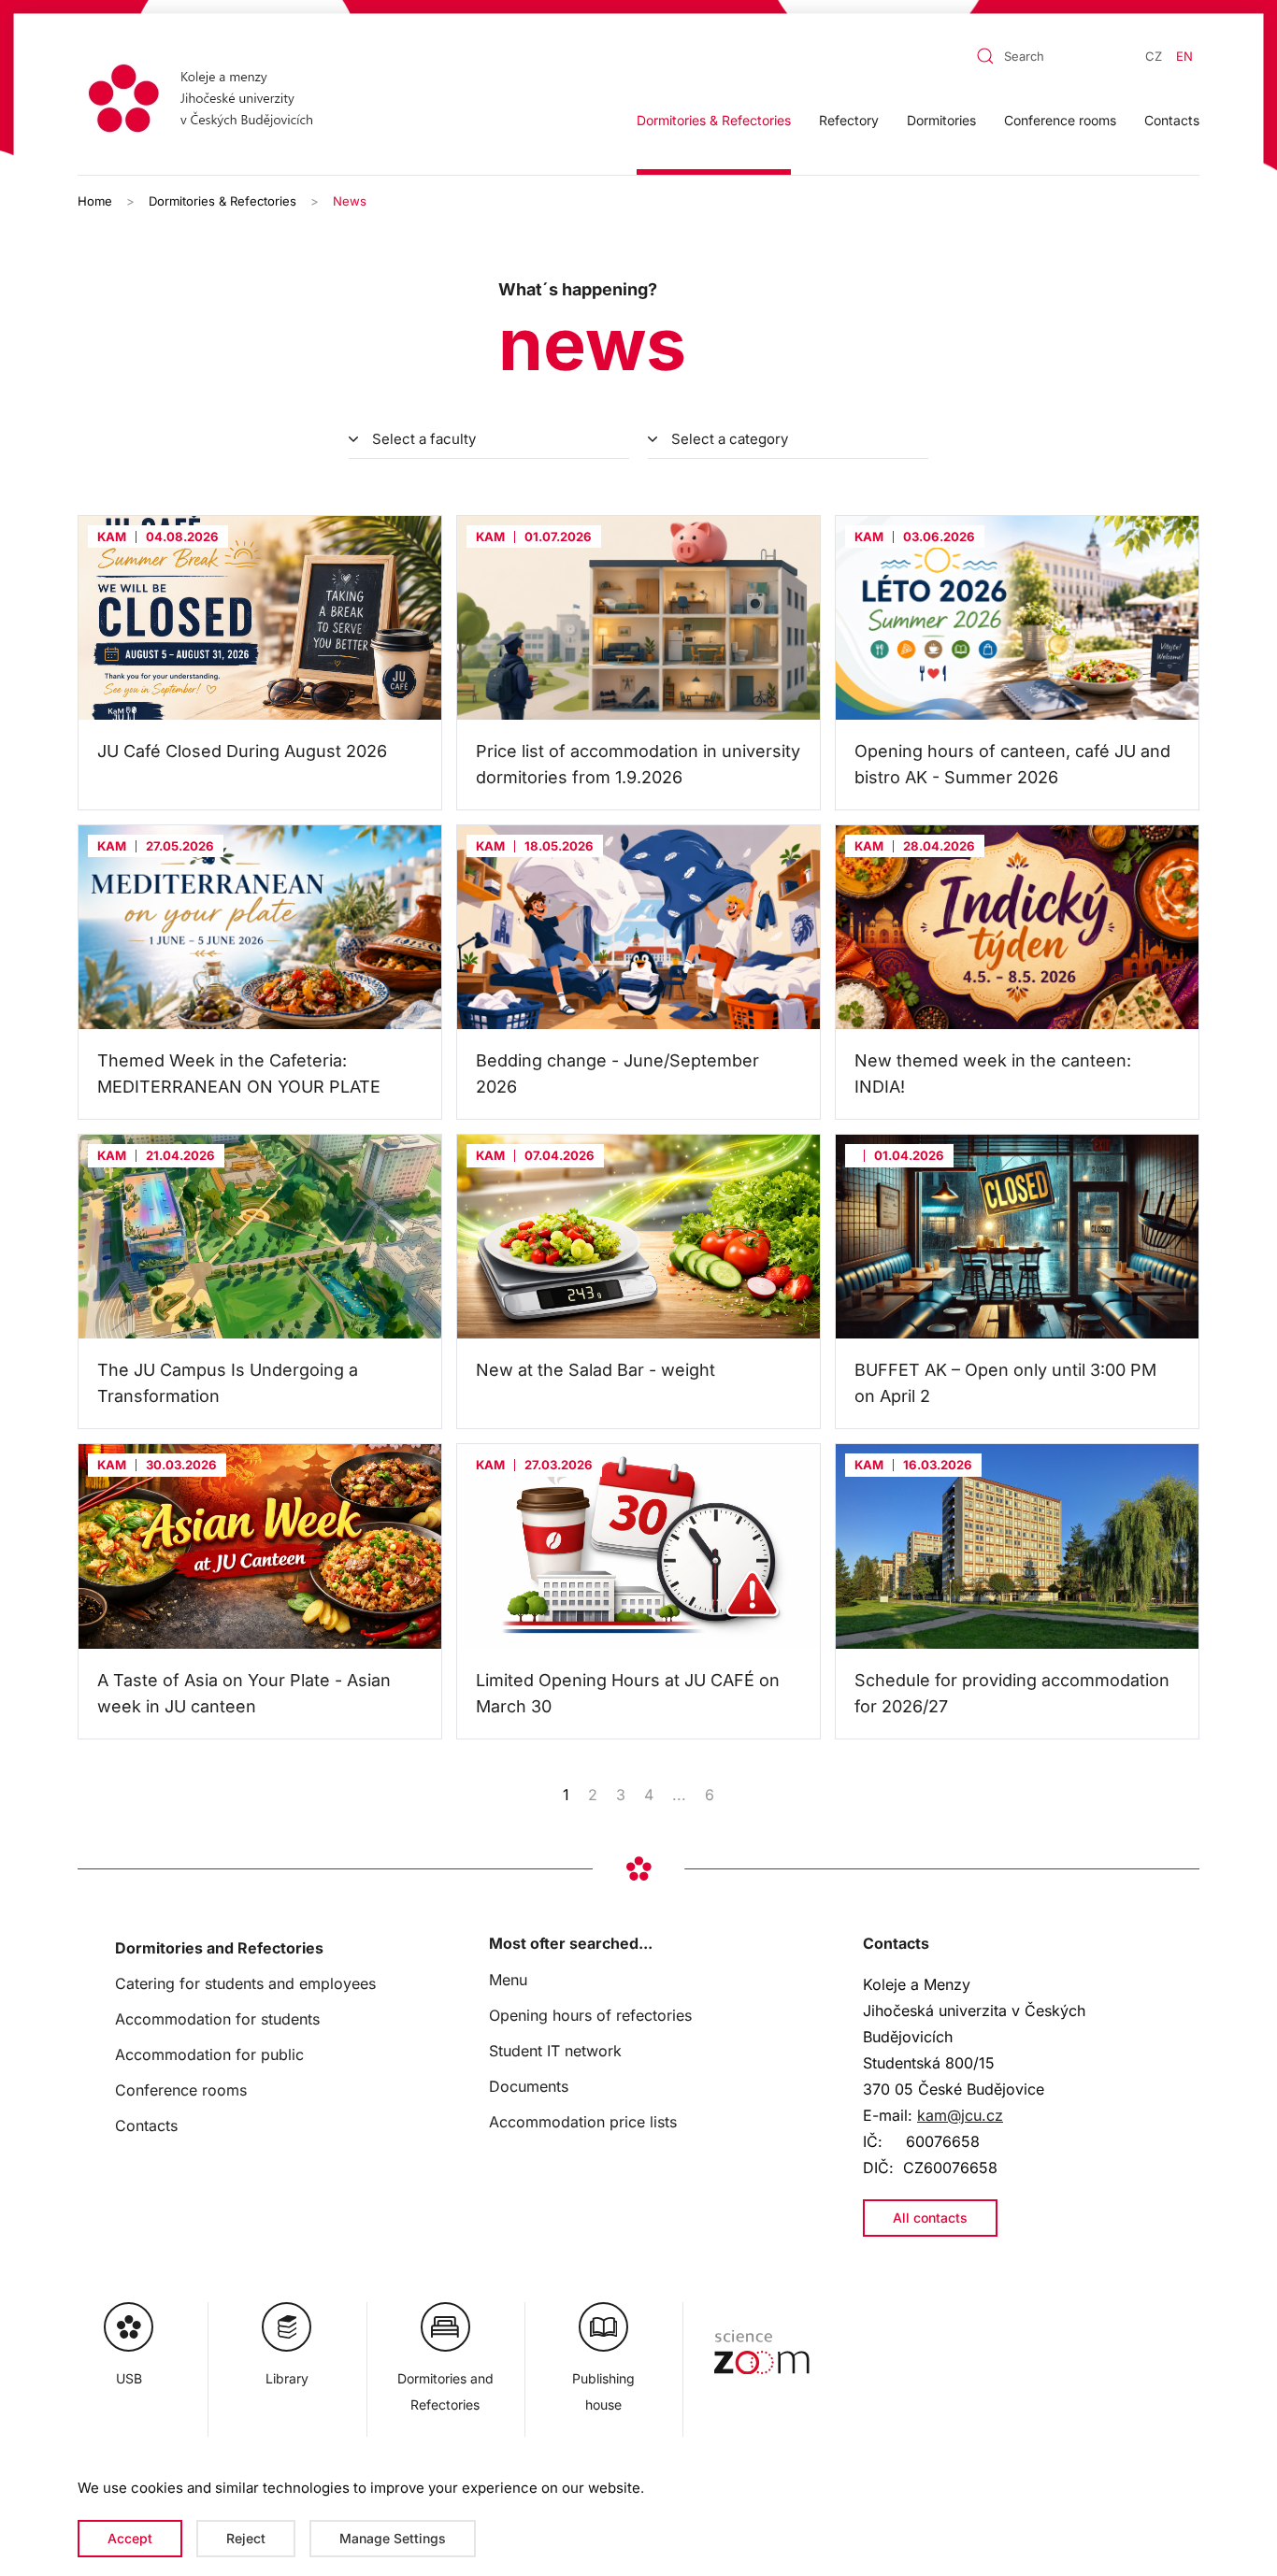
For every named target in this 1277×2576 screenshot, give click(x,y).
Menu (508, 1980)
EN (1184, 56)
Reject (246, 2538)
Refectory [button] (849, 120)
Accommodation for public (209, 2054)
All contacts (930, 2218)
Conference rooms (1060, 120)
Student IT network (555, 2051)
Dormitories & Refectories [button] (714, 120)
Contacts (1172, 120)
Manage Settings (393, 2538)
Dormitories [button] (941, 120)
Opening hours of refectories (590, 2015)
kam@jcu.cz (960, 2115)
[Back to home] (207, 101)
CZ (1154, 56)
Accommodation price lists (583, 2122)
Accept (130, 2538)
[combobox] (1025, 56)
